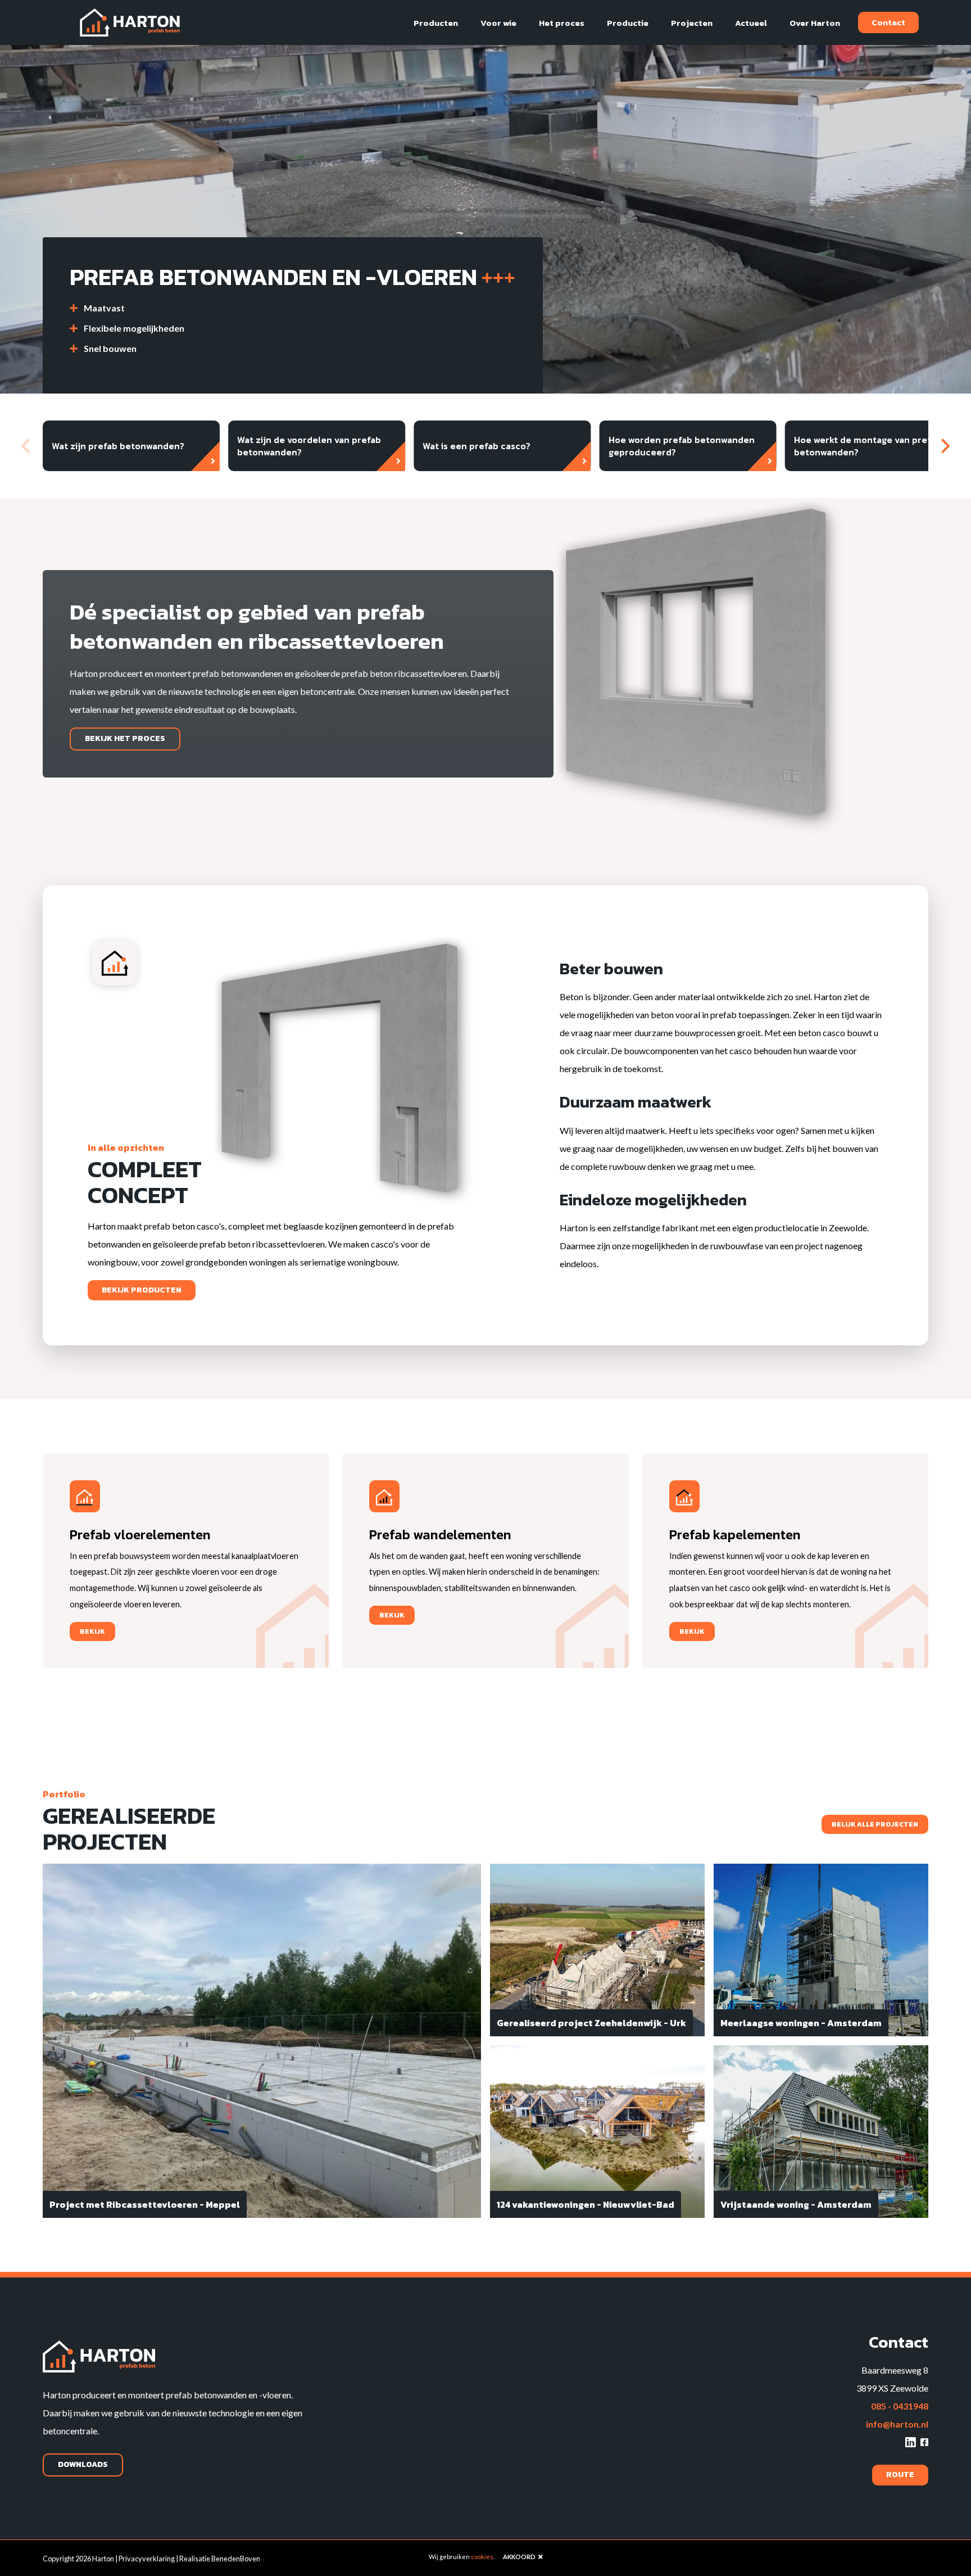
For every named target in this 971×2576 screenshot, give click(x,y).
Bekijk (92, 1632)
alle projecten (875, 1824)
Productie (628, 23)
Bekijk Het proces (125, 738)
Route (900, 2475)
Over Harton (815, 23)
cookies (482, 2557)
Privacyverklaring (147, 2559)
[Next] (944, 446)
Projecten (692, 23)
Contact (888, 22)
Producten (436, 23)
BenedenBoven (236, 2559)
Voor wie (498, 23)
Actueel (751, 23)
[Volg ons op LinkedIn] (911, 2442)
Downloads (83, 2464)
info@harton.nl (897, 2424)
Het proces (562, 23)
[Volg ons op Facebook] (924, 2442)
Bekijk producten (142, 1290)
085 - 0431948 (900, 2406)
